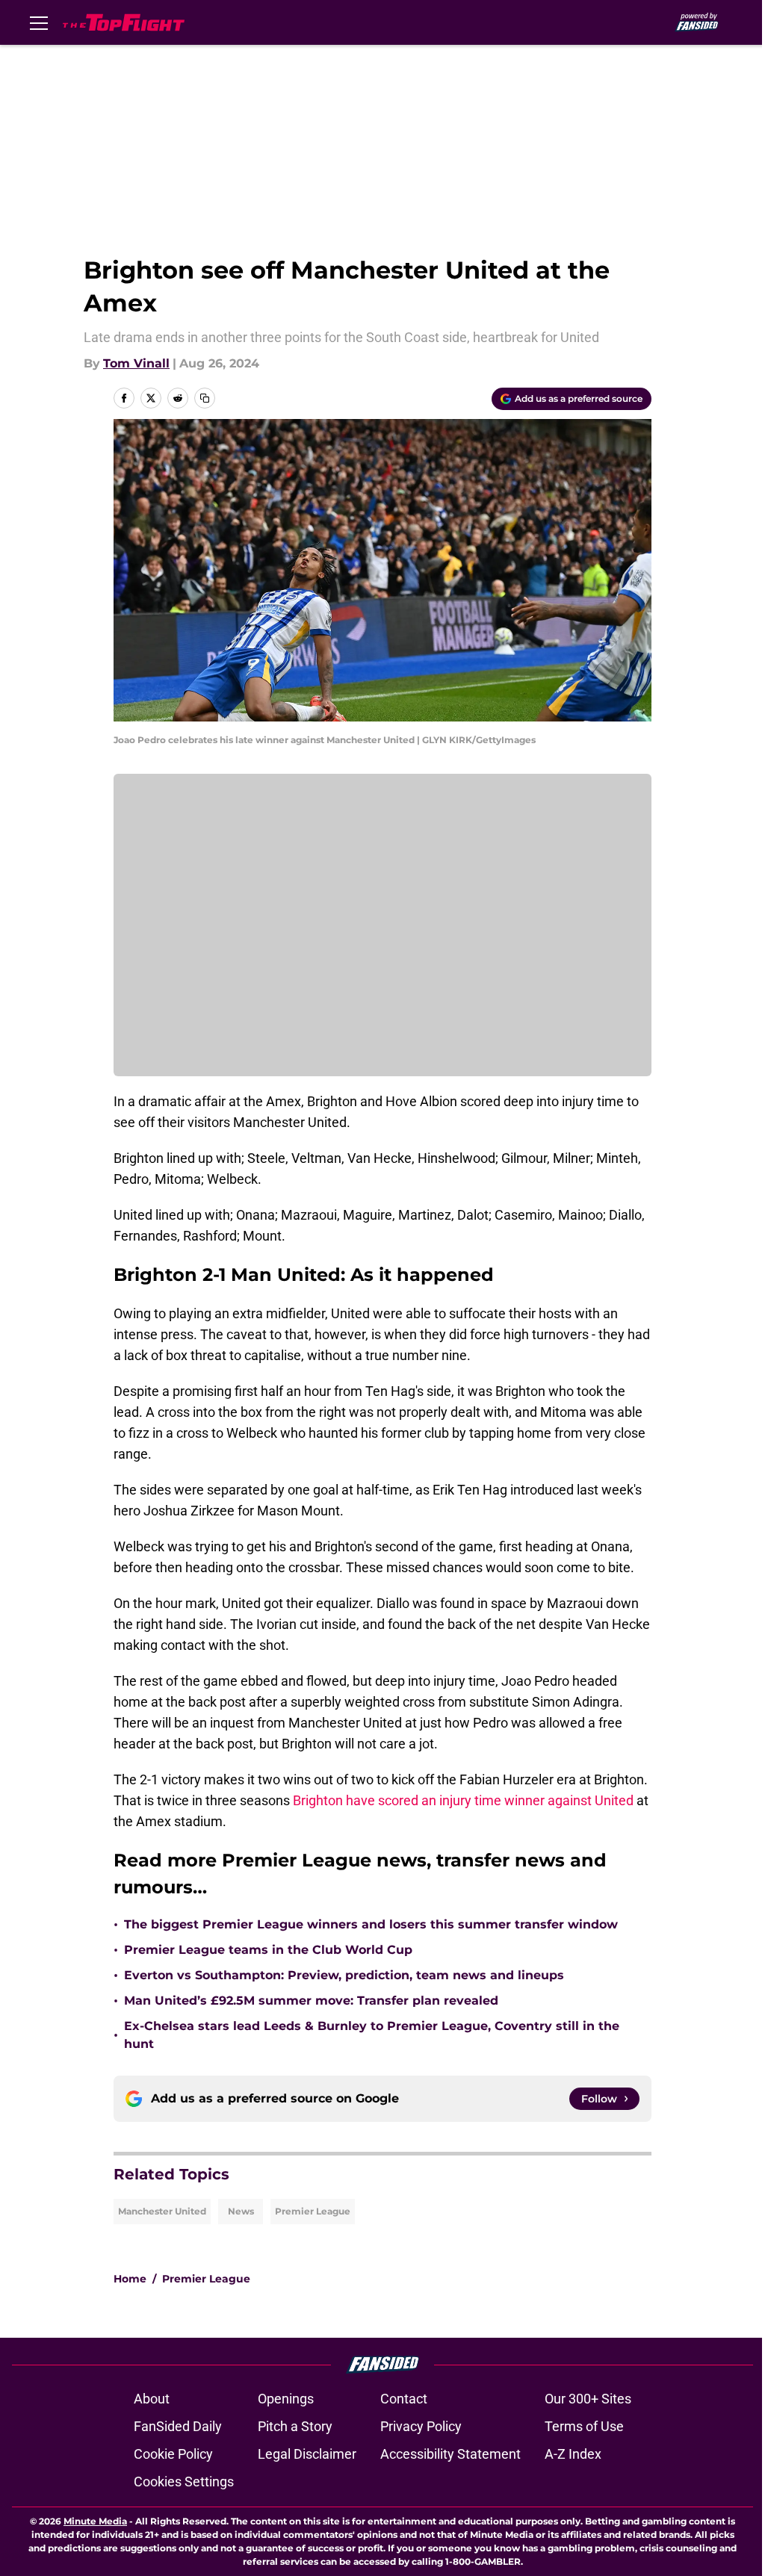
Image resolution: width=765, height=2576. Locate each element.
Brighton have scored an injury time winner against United (463, 1800)
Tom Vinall (136, 363)
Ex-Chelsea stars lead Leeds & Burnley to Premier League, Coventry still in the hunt (372, 2035)
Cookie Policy (173, 2454)
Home (130, 2279)
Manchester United (162, 2211)
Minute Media (95, 2521)
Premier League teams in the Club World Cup (268, 1950)
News (241, 2211)
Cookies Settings (184, 2482)
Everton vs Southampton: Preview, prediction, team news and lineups (344, 1975)
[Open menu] (39, 22)
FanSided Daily (178, 2426)
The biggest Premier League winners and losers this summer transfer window (371, 1924)
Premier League (313, 2211)
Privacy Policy (421, 2426)
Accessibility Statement (450, 2454)
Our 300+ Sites (588, 2399)
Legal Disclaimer (307, 2454)
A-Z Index (573, 2454)
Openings (286, 2399)
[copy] (205, 398)
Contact (404, 2399)
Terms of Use (584, 2426)
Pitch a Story (295, 2426)
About (152, 2399)
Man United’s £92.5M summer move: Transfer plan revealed (311, 2001)
